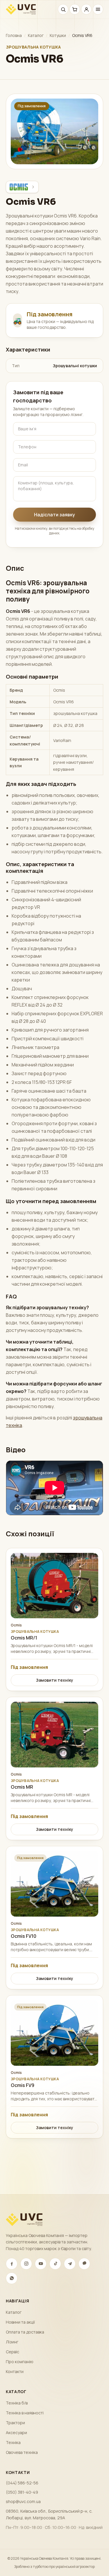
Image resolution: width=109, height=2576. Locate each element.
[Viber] (84, 2264)
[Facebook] (12, 2264)
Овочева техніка (22, 2452)
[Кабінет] (86, 9)
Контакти (15, 2371)
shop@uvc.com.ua (23, 2501)
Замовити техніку (55, 1680)
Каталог (36, 35)
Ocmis (16, 1625)
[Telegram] (70, 2264)
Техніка (13, 2442)
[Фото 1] (50, 163)
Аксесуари (16, 2433)
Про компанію (20, 2362)
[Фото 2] (57, 163)
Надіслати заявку (54, 515)
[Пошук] (63, 9)
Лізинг (12, 2342)
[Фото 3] (62, 163)
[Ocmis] (22, 187)
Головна (14, 35)
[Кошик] (75, 9)
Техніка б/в (17, 2403)
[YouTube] (41, 2264)
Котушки (58, 35)
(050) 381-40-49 (22, 2492)
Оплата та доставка (25, 2332)
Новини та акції (20, 2322)
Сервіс (12, 2352)
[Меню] (98, 9)
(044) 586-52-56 (22, 2483)
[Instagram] (26, 2264)
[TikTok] (55, 2264)
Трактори (15, 2423)
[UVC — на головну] (21, 9)
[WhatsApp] (12, 2278)
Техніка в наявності (25, 2413)
